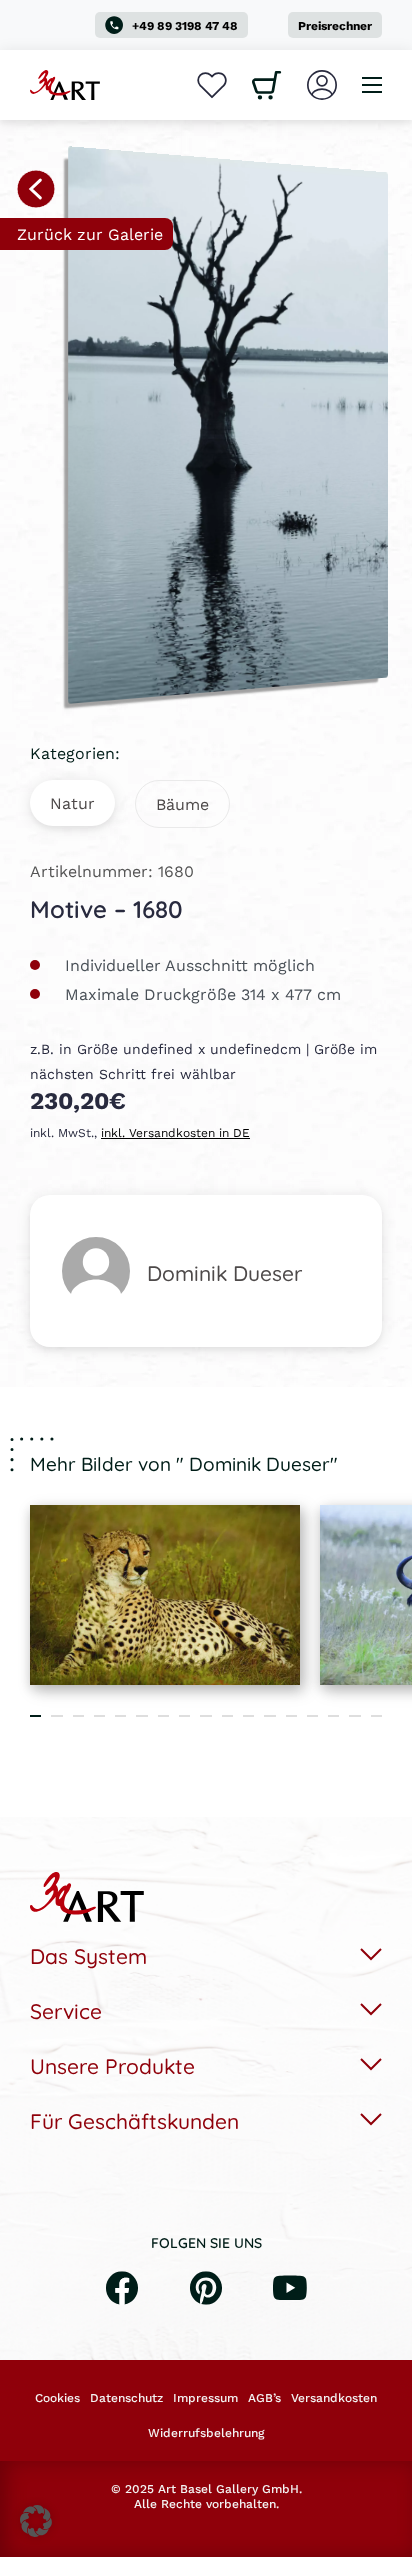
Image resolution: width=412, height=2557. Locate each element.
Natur (72, 802)
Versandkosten (334, 2398)
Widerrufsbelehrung (206, 2433)
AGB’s (264, 2398)
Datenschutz (126, 2398)
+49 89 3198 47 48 (185, 25)
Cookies (57, 2398)
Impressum (205, 2398)
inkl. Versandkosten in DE (175, 1132)
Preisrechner (335, 25)
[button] (36, 2521)
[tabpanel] (165, 1595)
